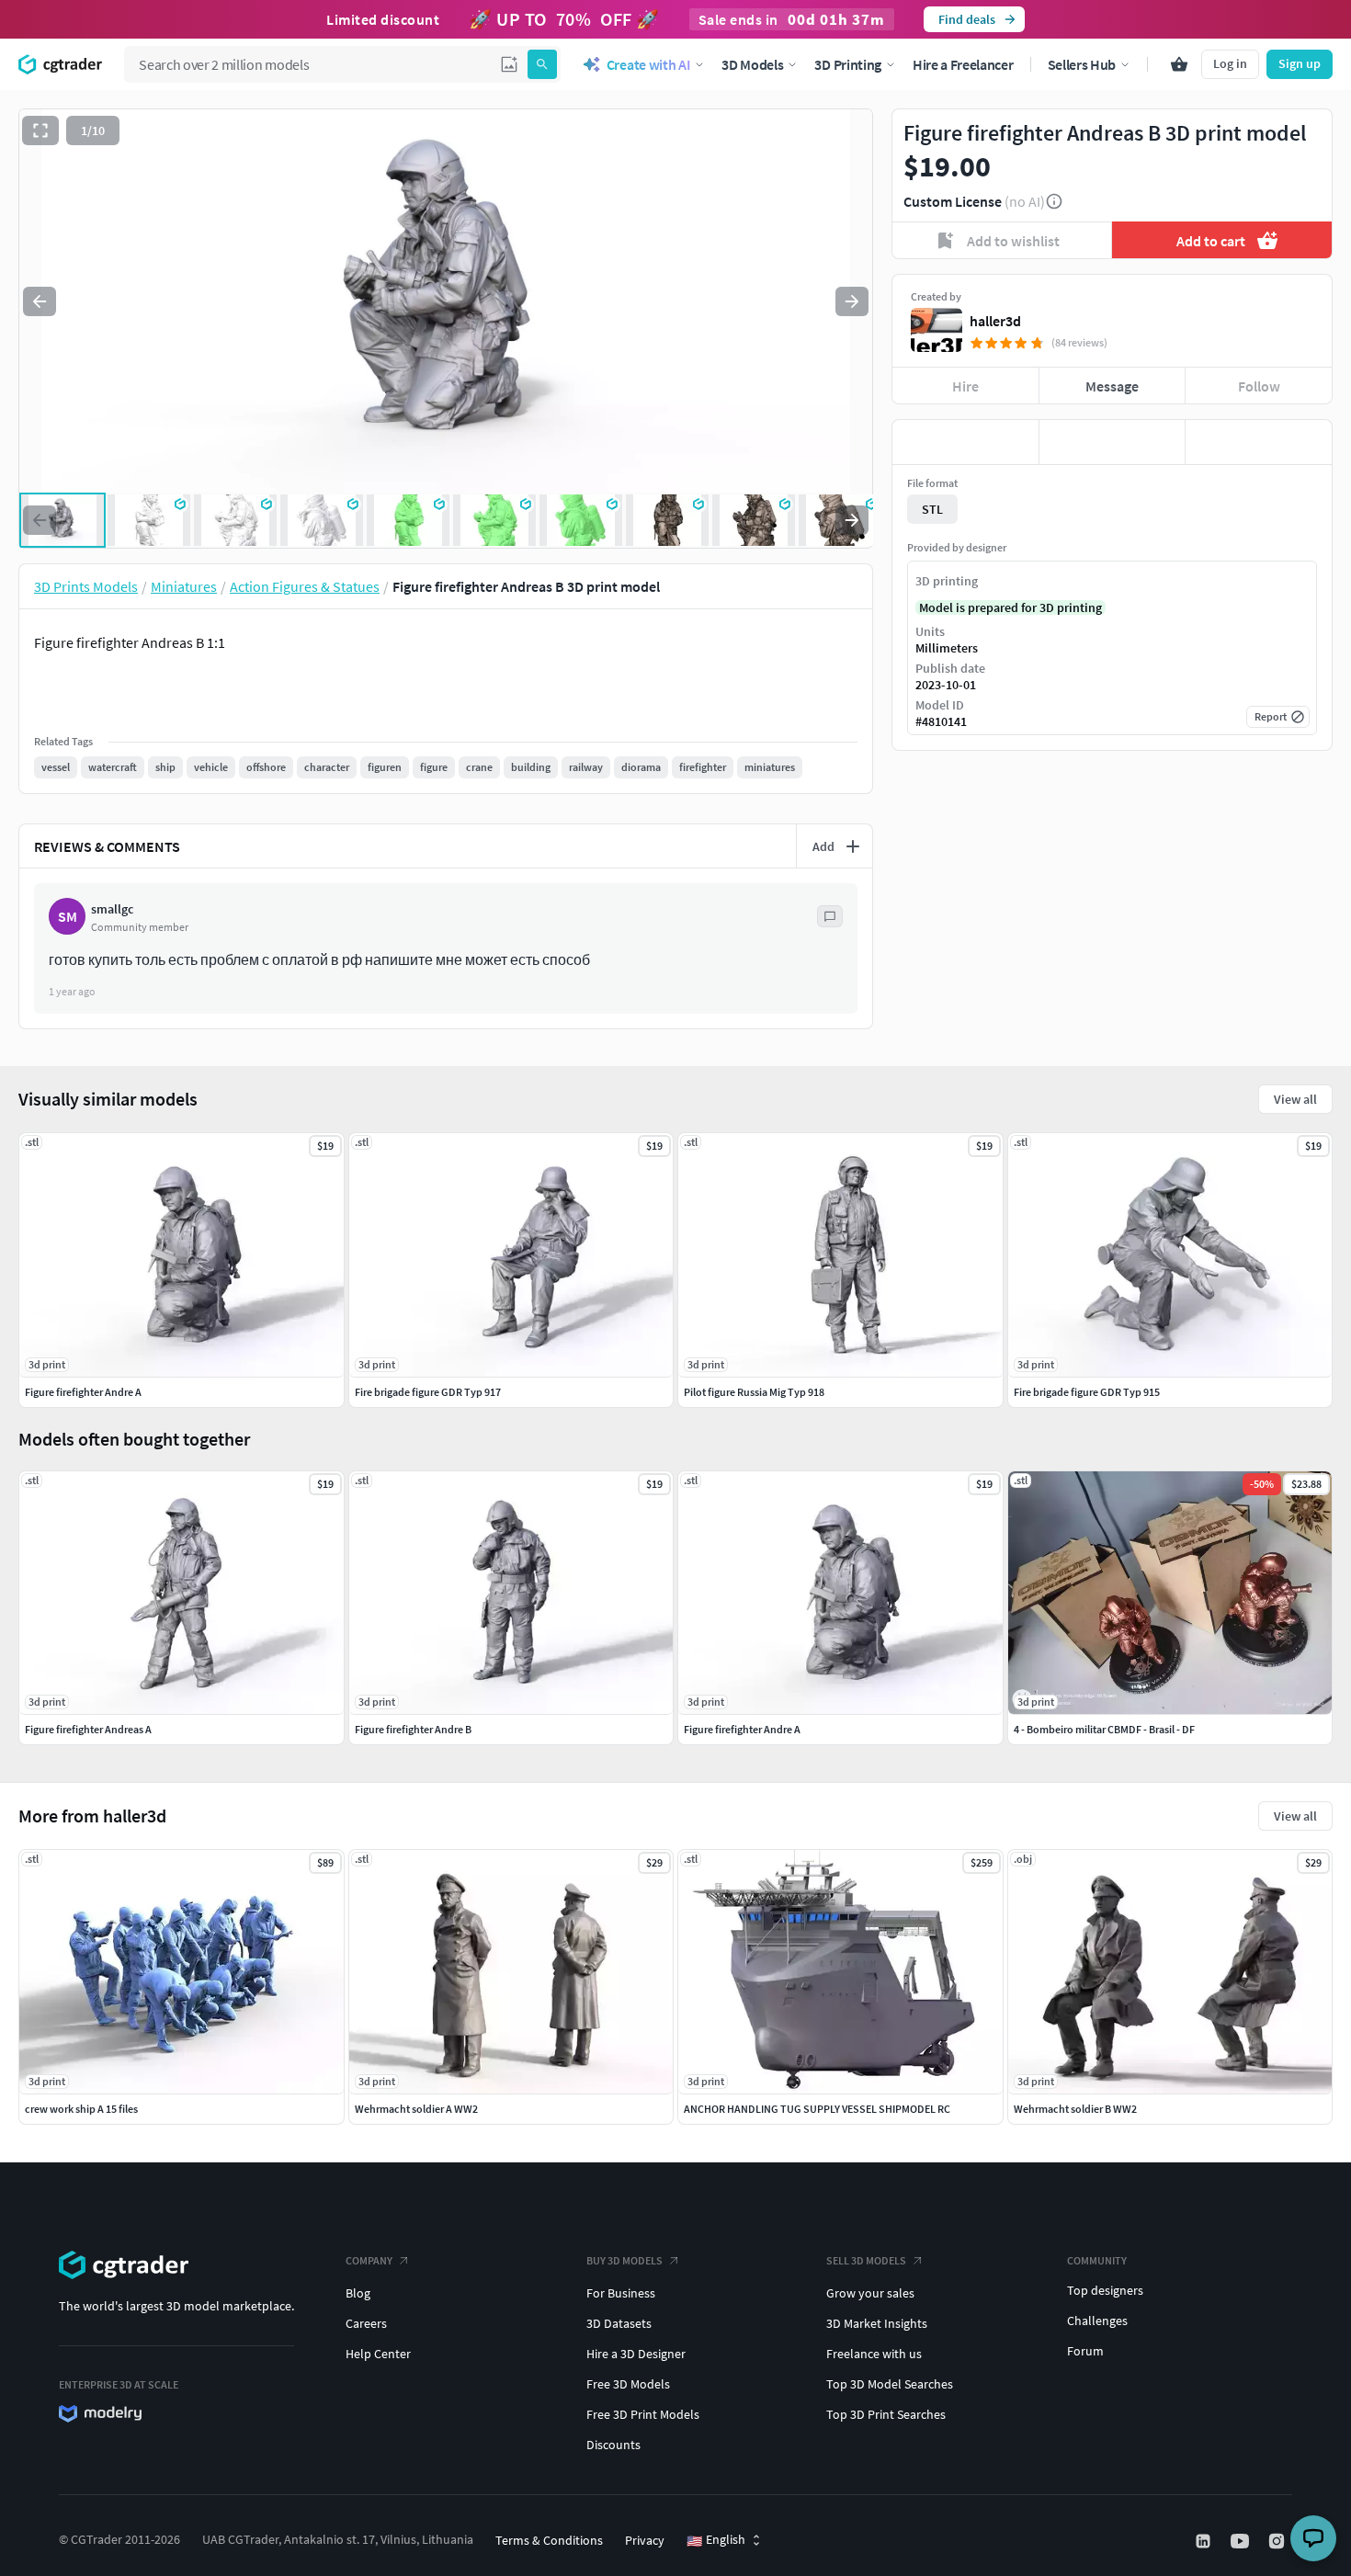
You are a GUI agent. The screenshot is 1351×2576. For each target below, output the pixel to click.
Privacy (645, 2540)
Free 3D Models (628, 2384)
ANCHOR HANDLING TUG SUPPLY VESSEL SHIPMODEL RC (817, 2109)
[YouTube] (1242, 2541)
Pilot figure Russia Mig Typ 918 (754, 1392)
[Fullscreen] (40, 131)
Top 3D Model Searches (890, 2384)
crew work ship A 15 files (81, 2109)
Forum (1085, 2351)
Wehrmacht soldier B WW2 (1075, 2109)
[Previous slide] (40, 301)
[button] (509, 64)
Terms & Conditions (549, 2540)
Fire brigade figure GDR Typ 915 (1087, 1392)
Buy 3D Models (624, 2260)
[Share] (1259, 442)
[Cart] (1179, 64)
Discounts (613, 2445)
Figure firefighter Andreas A (88, 1729)
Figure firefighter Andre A (742, 1729)
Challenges (1097, 2321)
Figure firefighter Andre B (413, 1729)
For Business (621, 2293)
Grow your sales (870, 2293)
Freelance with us (874, 2354)
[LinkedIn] (1205, 2541)
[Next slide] (852, 301)
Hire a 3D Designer (636, 2354)
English (716, 2540)
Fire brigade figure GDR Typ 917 (428, 1392)
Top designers (1105, 2290)
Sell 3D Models (866, 2260)
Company (369, 2260)
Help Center (378, 2354)
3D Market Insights (877, 2323)
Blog (358, 2293)
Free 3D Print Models (643, 2414)
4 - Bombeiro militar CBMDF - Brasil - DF (1104, 1729)
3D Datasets (619, 2323)
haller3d (995, 321)
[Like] (965, 442)
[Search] (542, 64)
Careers (366, 2323)
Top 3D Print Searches (886, 2414)
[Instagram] (1278, 2541)
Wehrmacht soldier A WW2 (416, 2109)
